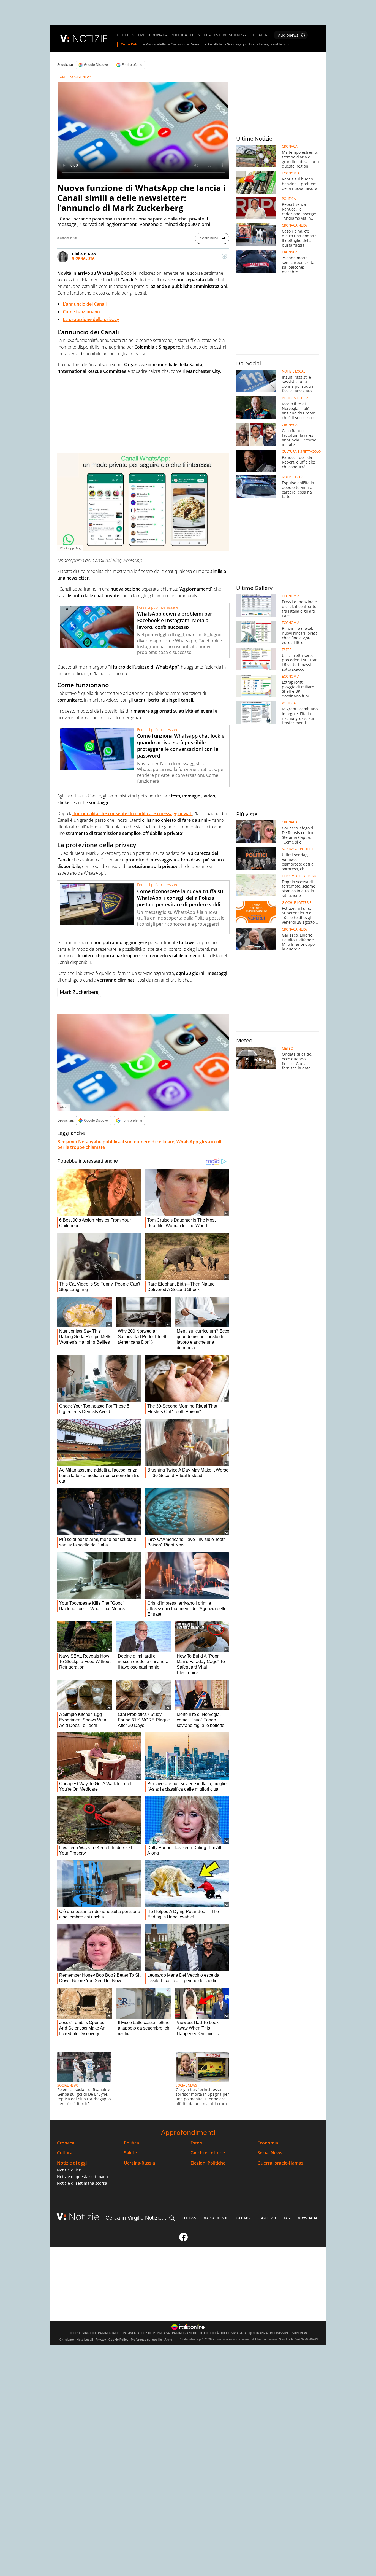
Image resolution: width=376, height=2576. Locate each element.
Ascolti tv (215, 44)
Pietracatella (156, 44)
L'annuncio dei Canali (85, 304)
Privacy (101, 2340)
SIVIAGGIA (239, 2333)
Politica (131, 2143)
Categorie (245, 2218)
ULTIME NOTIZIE (132, 35)
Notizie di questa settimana (82, 2177)
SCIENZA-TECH (242, 35)
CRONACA (158, 35)
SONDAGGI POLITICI (297, 849)
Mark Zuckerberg (79, 992)
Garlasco (178, 44)
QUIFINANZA (258, 2333)
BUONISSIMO (280, 2333)
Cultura (65, 2153)
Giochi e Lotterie (208, 2153)
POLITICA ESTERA (295, 398)
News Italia (308, 2218)
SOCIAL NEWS (81, 77)
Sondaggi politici (240, 44)
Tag (287, 2218)
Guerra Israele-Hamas (280, 2163)
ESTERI (220, 35)
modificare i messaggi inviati (163, 813)
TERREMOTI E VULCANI (299, 876)
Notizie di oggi (72, 2163)
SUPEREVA (300, 2333)
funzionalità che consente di (103, 813)
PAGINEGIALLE (109, 2333)
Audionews (288, 35)
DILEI (225, 2333)
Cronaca (66, 2143)
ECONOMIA (200, 35)
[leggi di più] (224, 256)
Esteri (196, 2143)
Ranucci (196, 44)
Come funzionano (81, 312)
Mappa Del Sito (216, 2218)
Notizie (84, 2217)
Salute (130, 2153)
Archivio (269, 2218)
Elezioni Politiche (208, 2163)
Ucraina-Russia (139, 2163)
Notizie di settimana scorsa (82, 2183)
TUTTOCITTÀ (209, 2333)
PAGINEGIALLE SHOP (139, 2333)
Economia (268, 2143)
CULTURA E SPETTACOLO (301, 452)
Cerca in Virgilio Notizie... (136, 2218)
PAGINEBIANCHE (185, 2333)
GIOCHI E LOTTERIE (297, 903)
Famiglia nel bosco (274, 44)
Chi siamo (67, 2340)
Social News (270, 2153)
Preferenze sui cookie (146, 2340)
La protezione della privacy (91, 319)
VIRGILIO (89, 2333)
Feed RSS (189, 2218)
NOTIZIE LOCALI (294, 371)
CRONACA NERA (294, 225)
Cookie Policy (118, 2340)
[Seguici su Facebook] (184, 2240)
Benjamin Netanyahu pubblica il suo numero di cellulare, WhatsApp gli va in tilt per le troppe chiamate (139, 1144)
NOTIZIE (90, 38)
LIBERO (74, 2333)
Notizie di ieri (69, 2170)
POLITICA (179, 35)
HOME (62, 77)
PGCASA (163, 2333)
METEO (288, 1049)
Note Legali (85, 2340)
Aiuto (168, 2340)
